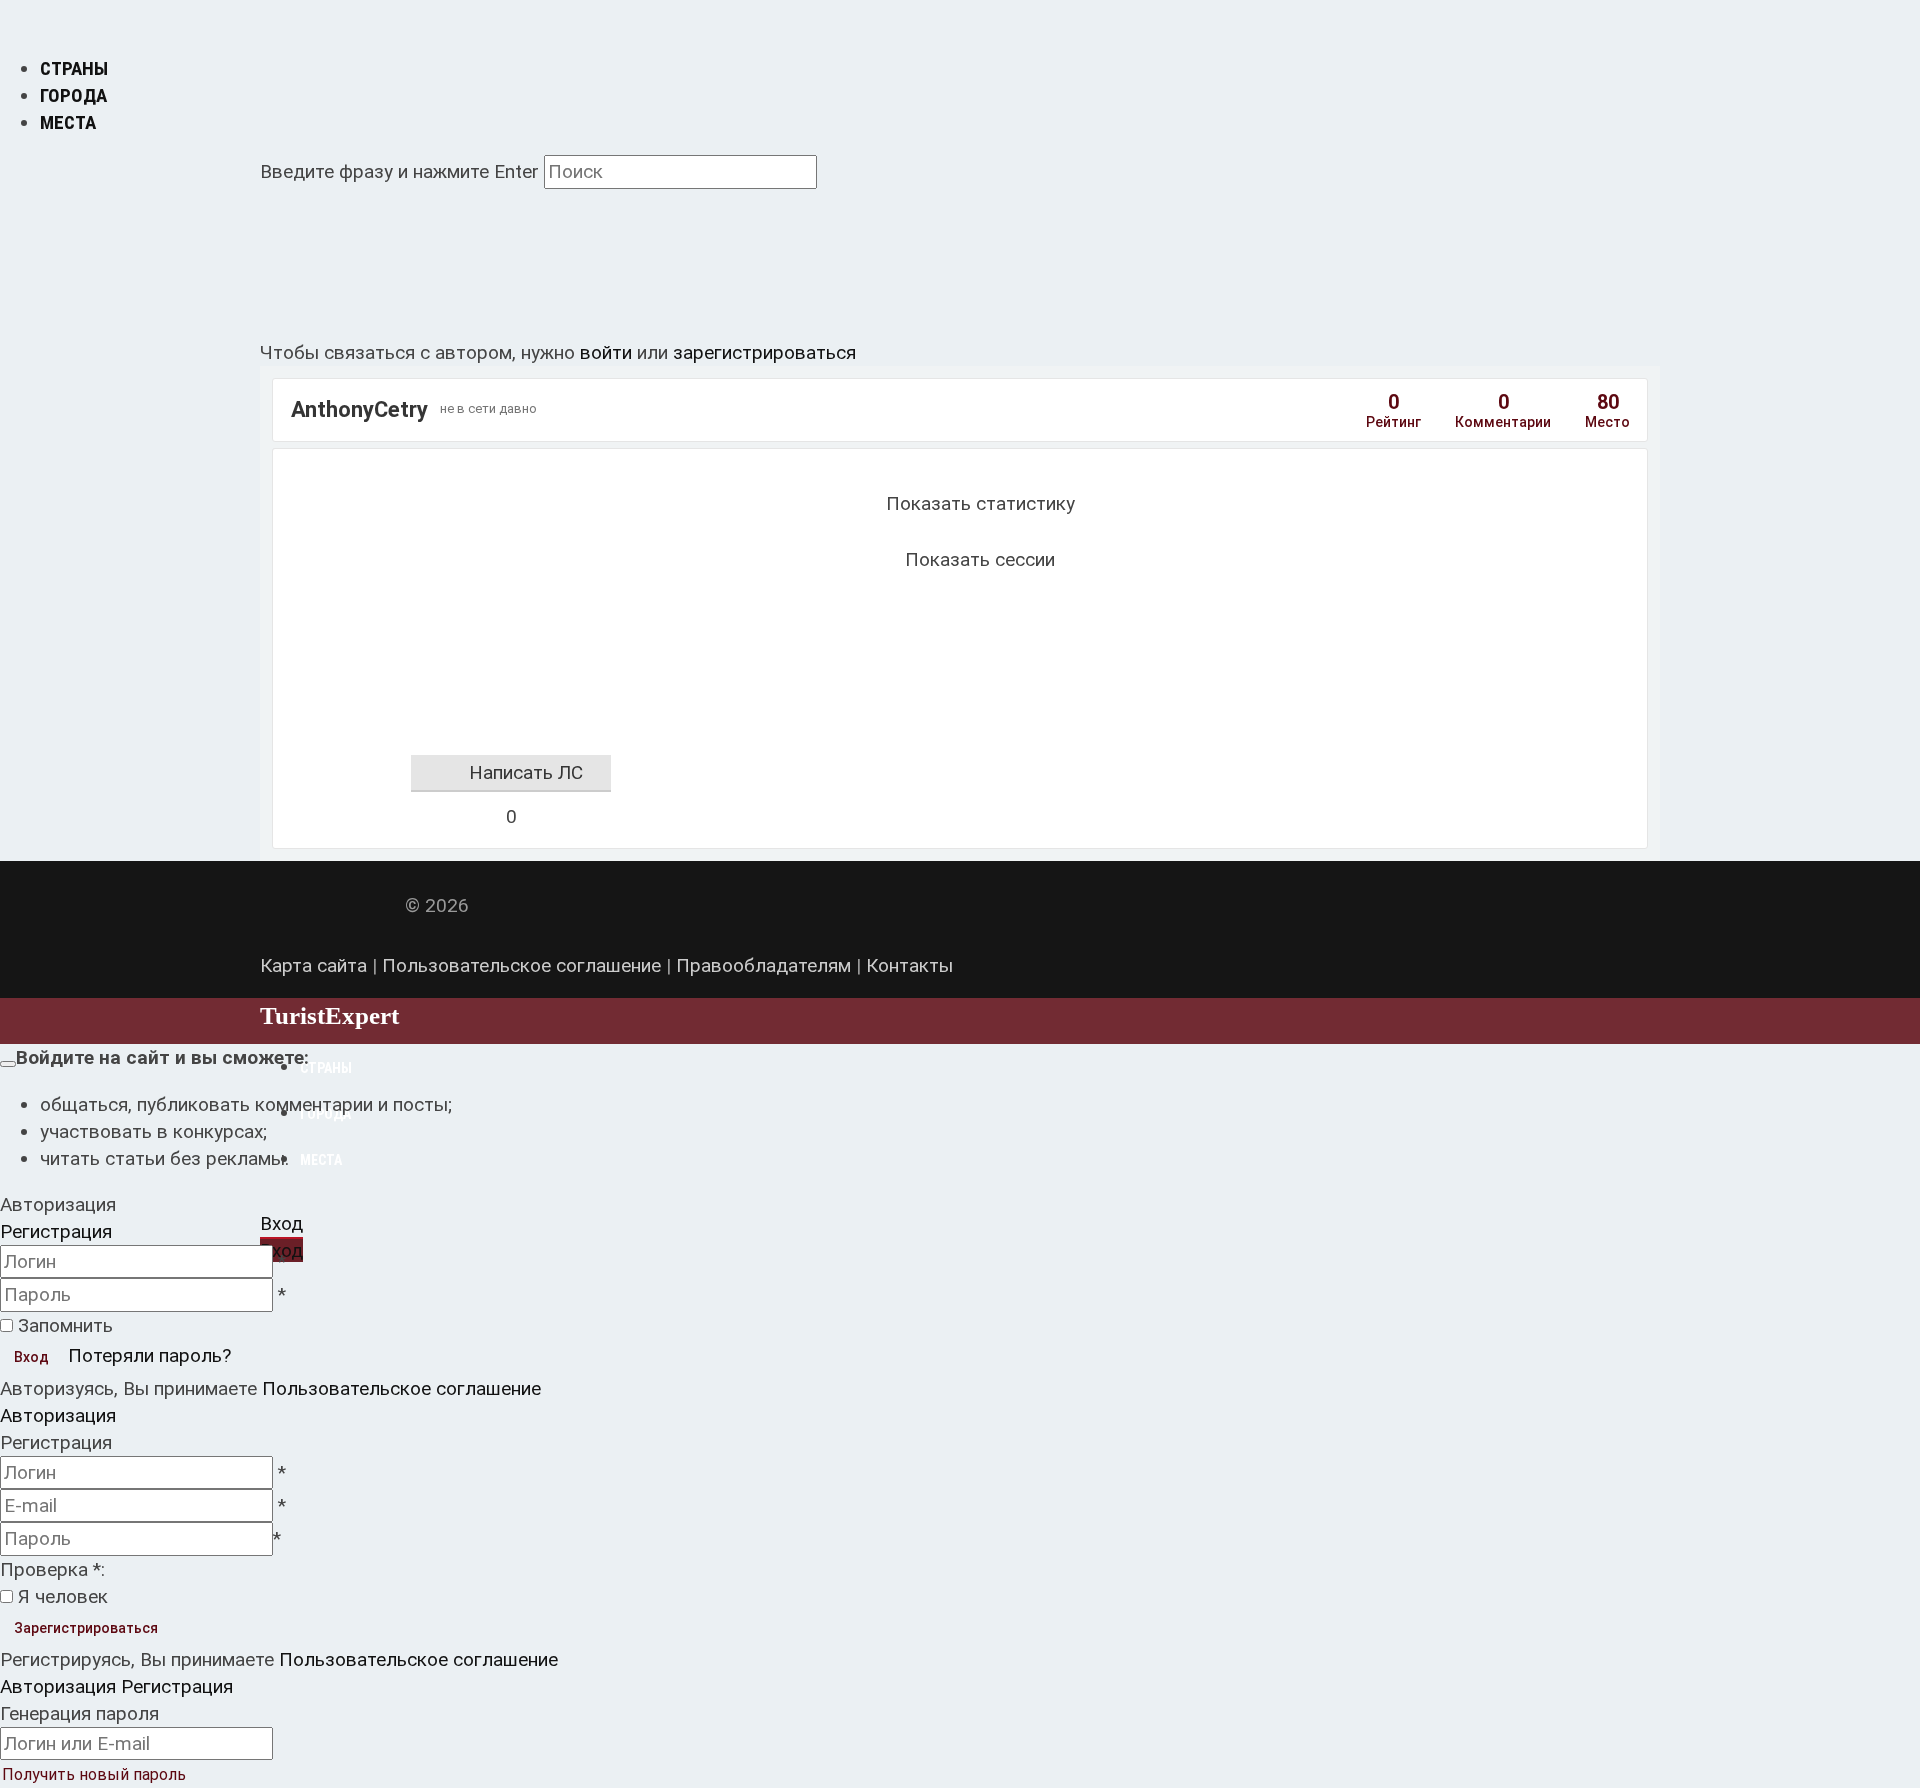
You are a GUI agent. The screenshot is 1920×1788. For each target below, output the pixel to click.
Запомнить (65, 1325)
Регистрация (56, 1231)
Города (73, 95)
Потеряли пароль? (149, 1355)
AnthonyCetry (359, 410)
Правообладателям (763, 965)
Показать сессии (980, 559)
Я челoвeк (63, 1596)
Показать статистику (980, 503)
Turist (329, 1015)
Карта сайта (313, 965)
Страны (74, 68)
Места (68, 122)
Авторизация (58, 1415)
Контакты (909, 965)
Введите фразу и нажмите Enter (399, 171)
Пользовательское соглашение (521, 965)
